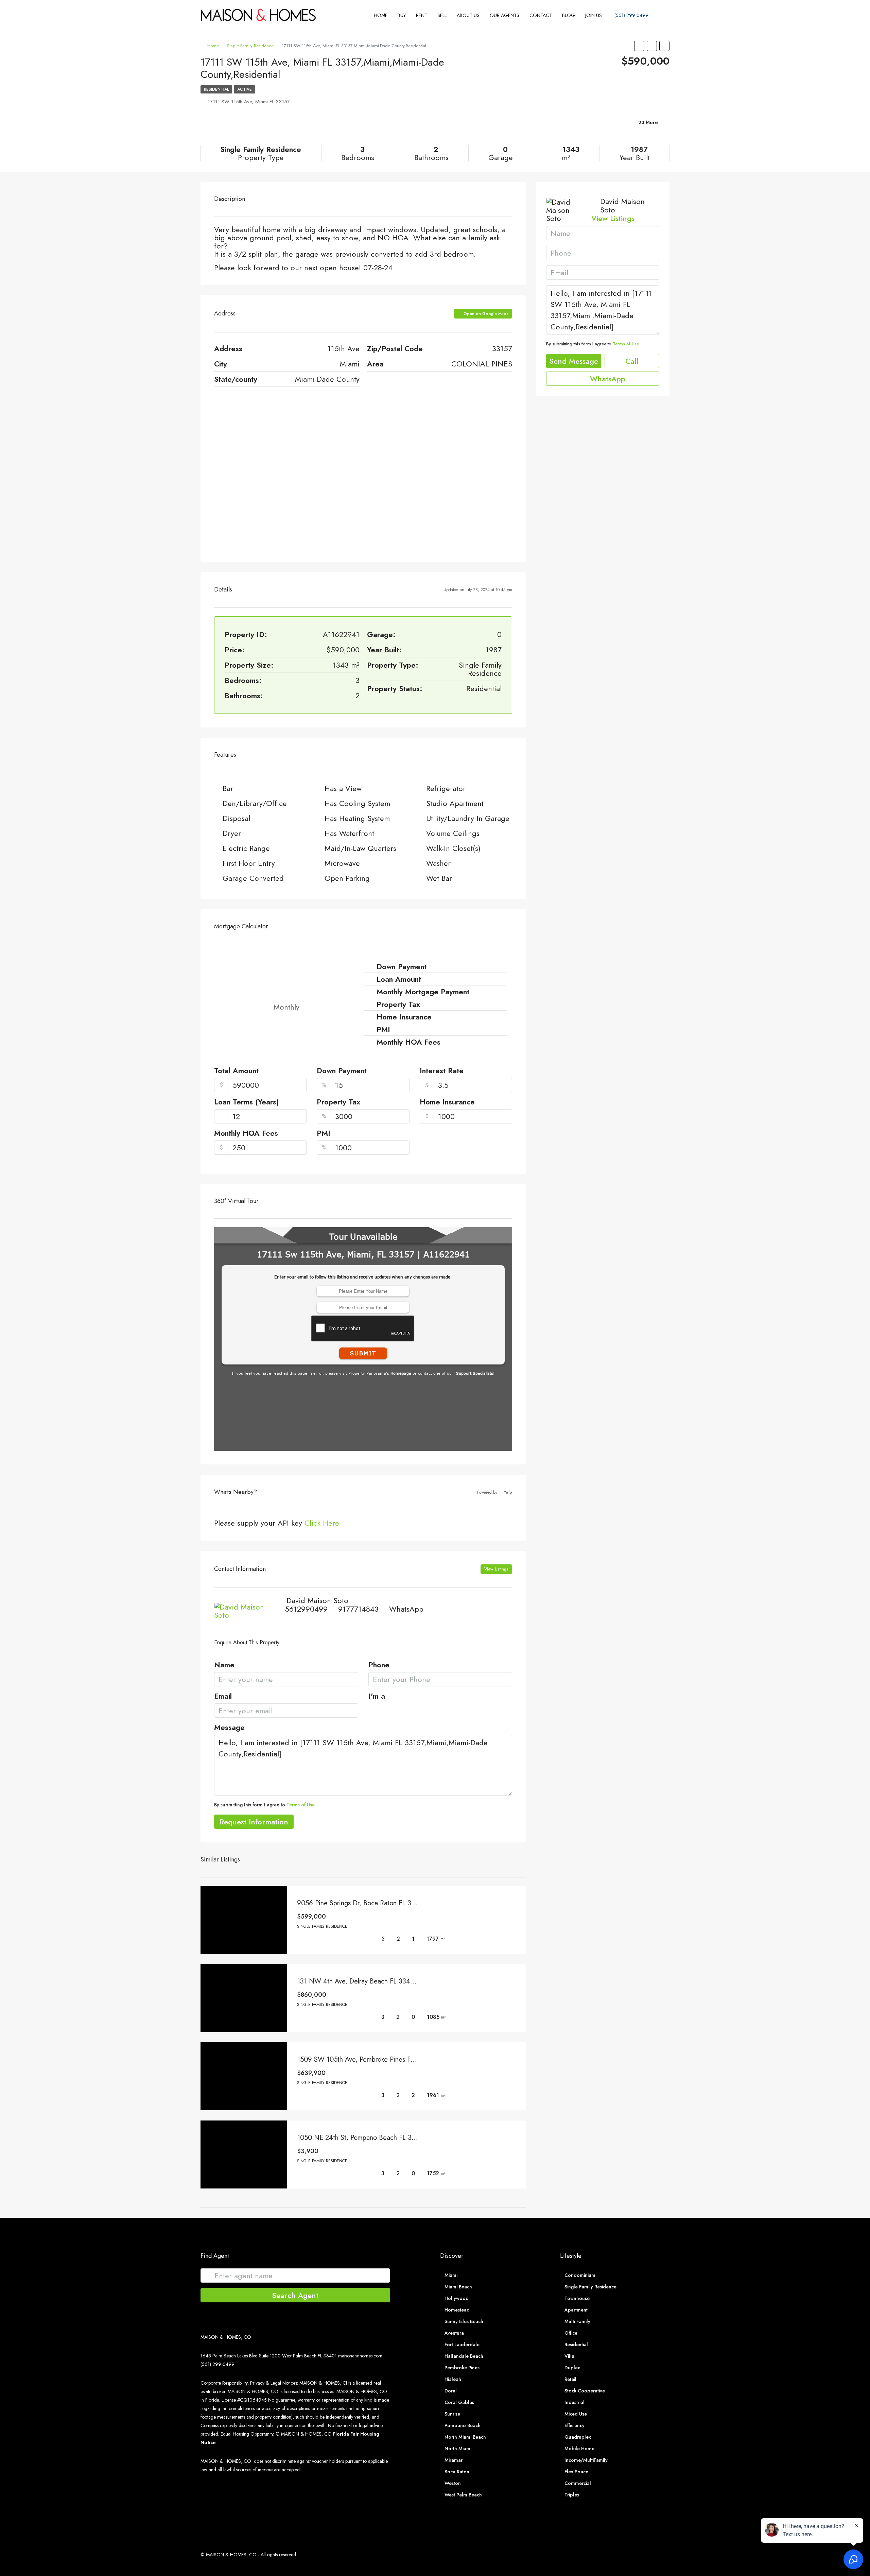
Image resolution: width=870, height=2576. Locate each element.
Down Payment (342, 1071)
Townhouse (577, 2298)
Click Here (322, 1523)
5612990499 (306, 1609)
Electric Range (246, 848)
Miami (451, 2275)
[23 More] (593, 131)
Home (381, 15)
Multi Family (577, 2321)
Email (223, 1697)
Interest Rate (442, 1071)
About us (468, 15)
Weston (453, 2483)
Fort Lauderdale (462, 2345)
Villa (569, 2356)
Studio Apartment (455, 803)
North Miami (458, 2449)
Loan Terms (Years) (247, 1102)
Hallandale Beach (464, 2356)
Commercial (578, 2483)
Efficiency (575, 2425)
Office (571, 2333)
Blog (569, 15)
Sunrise (452, 2414)
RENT (422, 15)
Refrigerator (446, 788)
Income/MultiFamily (586, 2460)
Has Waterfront (349, 833)
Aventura (454, 2333)
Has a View (343, 788)
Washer (438, 863)
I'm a (377, 1697)
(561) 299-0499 (631, 15)
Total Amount (236, 1071)
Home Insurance (447, 1102)
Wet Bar (439, 878)
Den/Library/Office (255, 803)
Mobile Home (579, 2449)
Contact (541, 15)
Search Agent (295, 2295)
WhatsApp (406, 1609)
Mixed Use (576, 2414)
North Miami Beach (465, 2437)
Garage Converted (253, 878)
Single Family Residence (250, 46)
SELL (442, 15)
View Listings (496, 1569)
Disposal (236, 818)
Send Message (574, 361)
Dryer (232, 833)
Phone (379, 1665)
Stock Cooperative (585, 2391)
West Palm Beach (463, 2495)
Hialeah (453, 2379)
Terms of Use (301, 1805)
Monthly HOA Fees (246, 1134)
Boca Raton (457, 2472)
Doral (451, 2391)
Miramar (454, 2460)
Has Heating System (357, 818)
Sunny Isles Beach (464, 2321)
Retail (570, 2379)
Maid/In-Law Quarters (360, 848)
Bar (228, 788)
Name (224, 1665)
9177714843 (358, 1609)
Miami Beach (458, 2287)
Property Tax (338, 1102)
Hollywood (457, 2298)
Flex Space (576, 2472)
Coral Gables (459, 2402)
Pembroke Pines (462, 2368)
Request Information (254, 1822)
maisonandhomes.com (360, 2356)
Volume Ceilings (453, 833)
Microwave (342, 863)
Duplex (572, 2368)
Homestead (457, 2310)
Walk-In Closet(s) (453, 848)
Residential (216, 89)
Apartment (576, 2310)
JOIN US (594, 15)
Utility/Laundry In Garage (468, 818)
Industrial (575, 2402)
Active (245, 89)
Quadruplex (578, 2437)
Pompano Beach (463, 2425)
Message (229, 1728)
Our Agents (504, 15)
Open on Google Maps (485, 314)
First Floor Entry (249, 863)
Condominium (580, 2275)
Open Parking (347, 878)
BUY (402, 15)
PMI (324, 1134)
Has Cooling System (357, 803)
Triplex (572, 2495)
